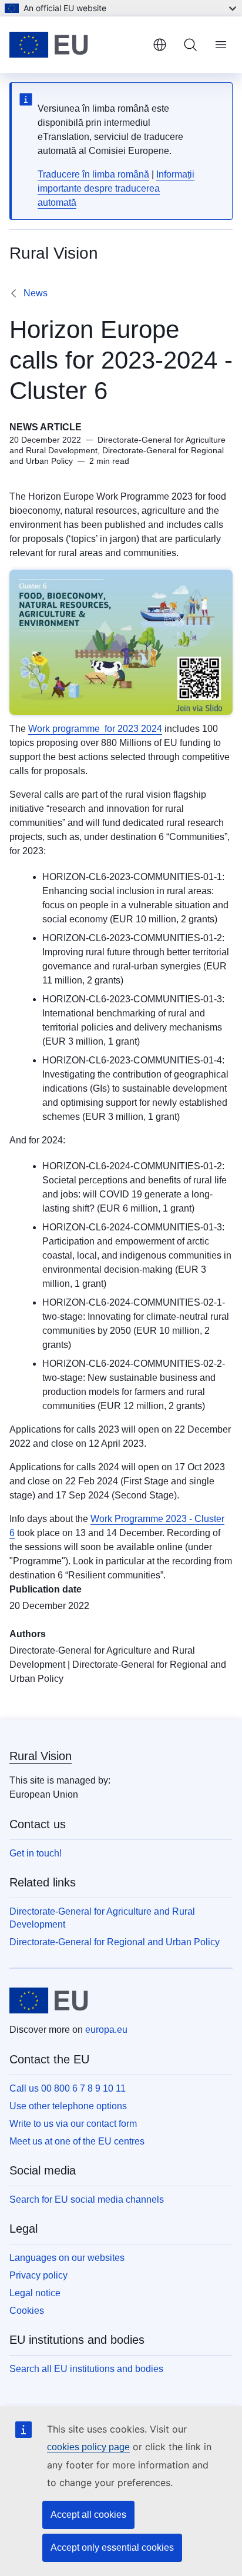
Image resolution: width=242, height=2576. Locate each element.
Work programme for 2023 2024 (95, 729)
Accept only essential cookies (112, 2547)
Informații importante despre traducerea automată (116, 188)
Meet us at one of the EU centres (77, 2141)
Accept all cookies (88, 2515)
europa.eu (106, 2030)
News (36, 293)
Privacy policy (38, 2275)
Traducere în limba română (93, 174)
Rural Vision (41, 1756)
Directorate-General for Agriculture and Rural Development (102, 1918)
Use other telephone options (68, 2106)
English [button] (160, 45)
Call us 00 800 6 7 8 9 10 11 (68, 2088)
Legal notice (35, 2293)
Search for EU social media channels (87, 2199)
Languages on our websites (67, 2258)
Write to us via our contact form (73, 2124)
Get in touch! (36, 1853)
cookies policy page (88, 2447)
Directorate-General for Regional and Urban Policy (115, 1942)
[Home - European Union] (76, 45)
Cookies (27, 2311)
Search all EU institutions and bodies (86, 2369)
